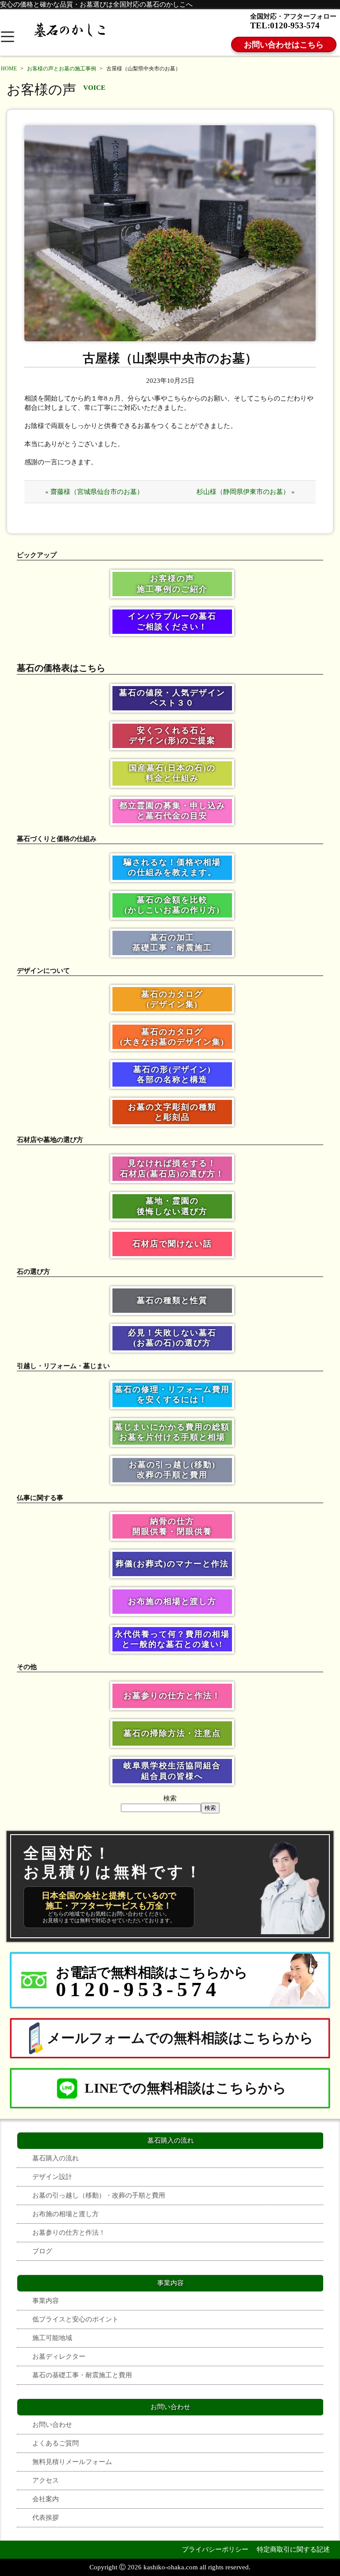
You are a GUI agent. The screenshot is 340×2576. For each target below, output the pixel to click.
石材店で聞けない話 (172, 1244)
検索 (170, 1798)
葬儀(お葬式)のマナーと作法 (172, 1564)
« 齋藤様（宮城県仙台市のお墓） (94, 492)
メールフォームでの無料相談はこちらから (180, 2038)
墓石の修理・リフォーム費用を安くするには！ (172, 1394)
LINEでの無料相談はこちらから (185, 2088)
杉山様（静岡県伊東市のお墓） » (246, 492)
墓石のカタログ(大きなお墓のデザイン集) (172, 1037)
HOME (9, 69)
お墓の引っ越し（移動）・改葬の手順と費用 (99, 2195)
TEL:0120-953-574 (285, 25)
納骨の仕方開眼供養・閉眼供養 (172, 1526)
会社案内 (46, 2499)
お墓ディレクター (59, 2356)
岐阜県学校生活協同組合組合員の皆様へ (172, 1771)
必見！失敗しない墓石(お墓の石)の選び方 (172, 1338)
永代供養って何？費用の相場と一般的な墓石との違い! (172, 1639)
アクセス (46, 2480)
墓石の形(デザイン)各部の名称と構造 (172, 1074)
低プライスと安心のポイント (75, 2319)
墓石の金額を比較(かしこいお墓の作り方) (172, 905)
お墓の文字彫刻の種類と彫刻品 (172, 1112)
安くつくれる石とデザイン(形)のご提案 (172, 735)
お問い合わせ (52, 2424)
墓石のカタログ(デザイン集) (172, 999)
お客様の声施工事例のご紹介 (172, 584)
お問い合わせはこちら (284, 45)
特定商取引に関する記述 (293, 2549)
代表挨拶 (46, 2517)
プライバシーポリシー (215, 2549)
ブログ (42, 2251)
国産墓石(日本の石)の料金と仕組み (172, 773)
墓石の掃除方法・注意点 (172, 1733)
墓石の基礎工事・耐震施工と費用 (82, 2375)
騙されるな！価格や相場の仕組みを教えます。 (172, 867)
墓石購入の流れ (56, 2158)
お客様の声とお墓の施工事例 (62, 69)
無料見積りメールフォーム (72, 2462)
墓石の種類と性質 (172, 1300)
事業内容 (46, 2300)
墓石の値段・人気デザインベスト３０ (172, 698)
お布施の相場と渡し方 (172, 1601)
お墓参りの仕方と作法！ (172, 1696)
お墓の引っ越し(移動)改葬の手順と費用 (172, 1470)
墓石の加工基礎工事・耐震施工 (172, 943)
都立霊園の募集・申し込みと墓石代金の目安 (172, 811)
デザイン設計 (52, 2177)
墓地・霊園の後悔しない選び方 (172, 1206)
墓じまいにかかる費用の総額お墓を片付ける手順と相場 (172, 1432)
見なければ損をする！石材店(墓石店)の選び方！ (172, 1168)
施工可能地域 (52, 2338)
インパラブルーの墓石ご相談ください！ (172, 621)
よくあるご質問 (56, 2443)
